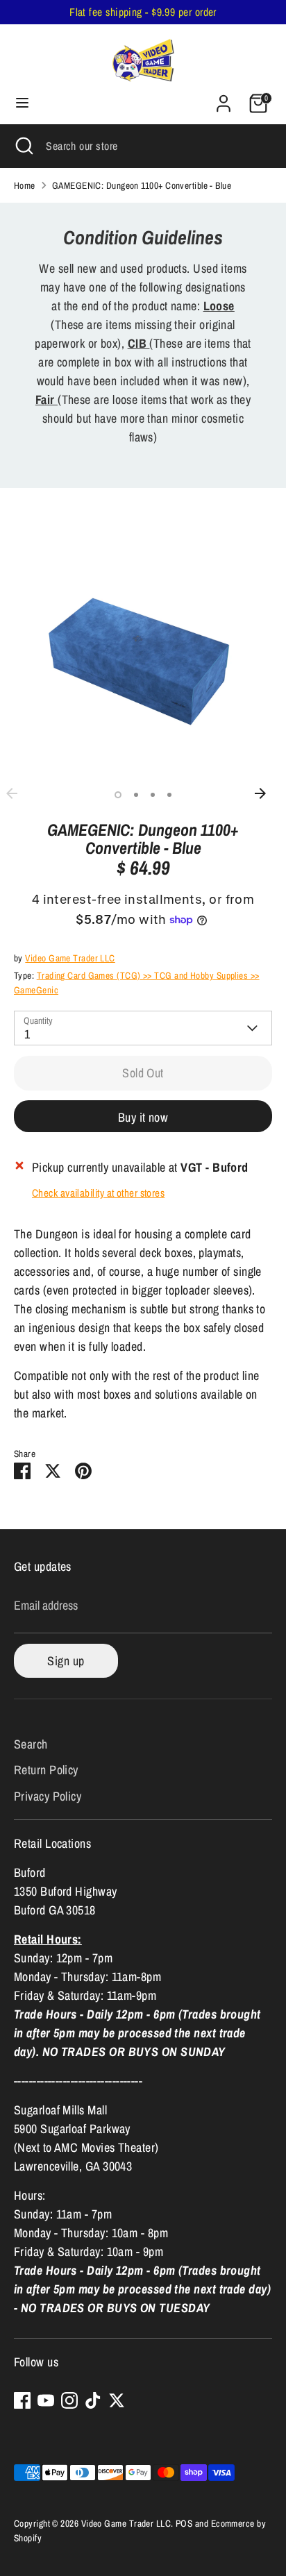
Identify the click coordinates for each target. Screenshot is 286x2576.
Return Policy (46, 1770)
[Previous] (19, 793)
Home (25, 185)
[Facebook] (22, 2400)
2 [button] (136, 795)
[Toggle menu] (22, 103)
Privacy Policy (48, 1796)
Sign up (66, 1661)
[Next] (267, 793)
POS (184, 2523)
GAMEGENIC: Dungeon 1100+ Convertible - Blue (142, 185)
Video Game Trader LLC (70, 958)
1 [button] (118, 795)
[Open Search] (23, 146)
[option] (143, 652)
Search (31, 1744)
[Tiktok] (93, 2400)
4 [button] (169, 795)
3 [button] (153, 795)
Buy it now (143, 1117)
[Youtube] (46, 2400)
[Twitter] (117, 2400)
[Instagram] (69, 2400)
